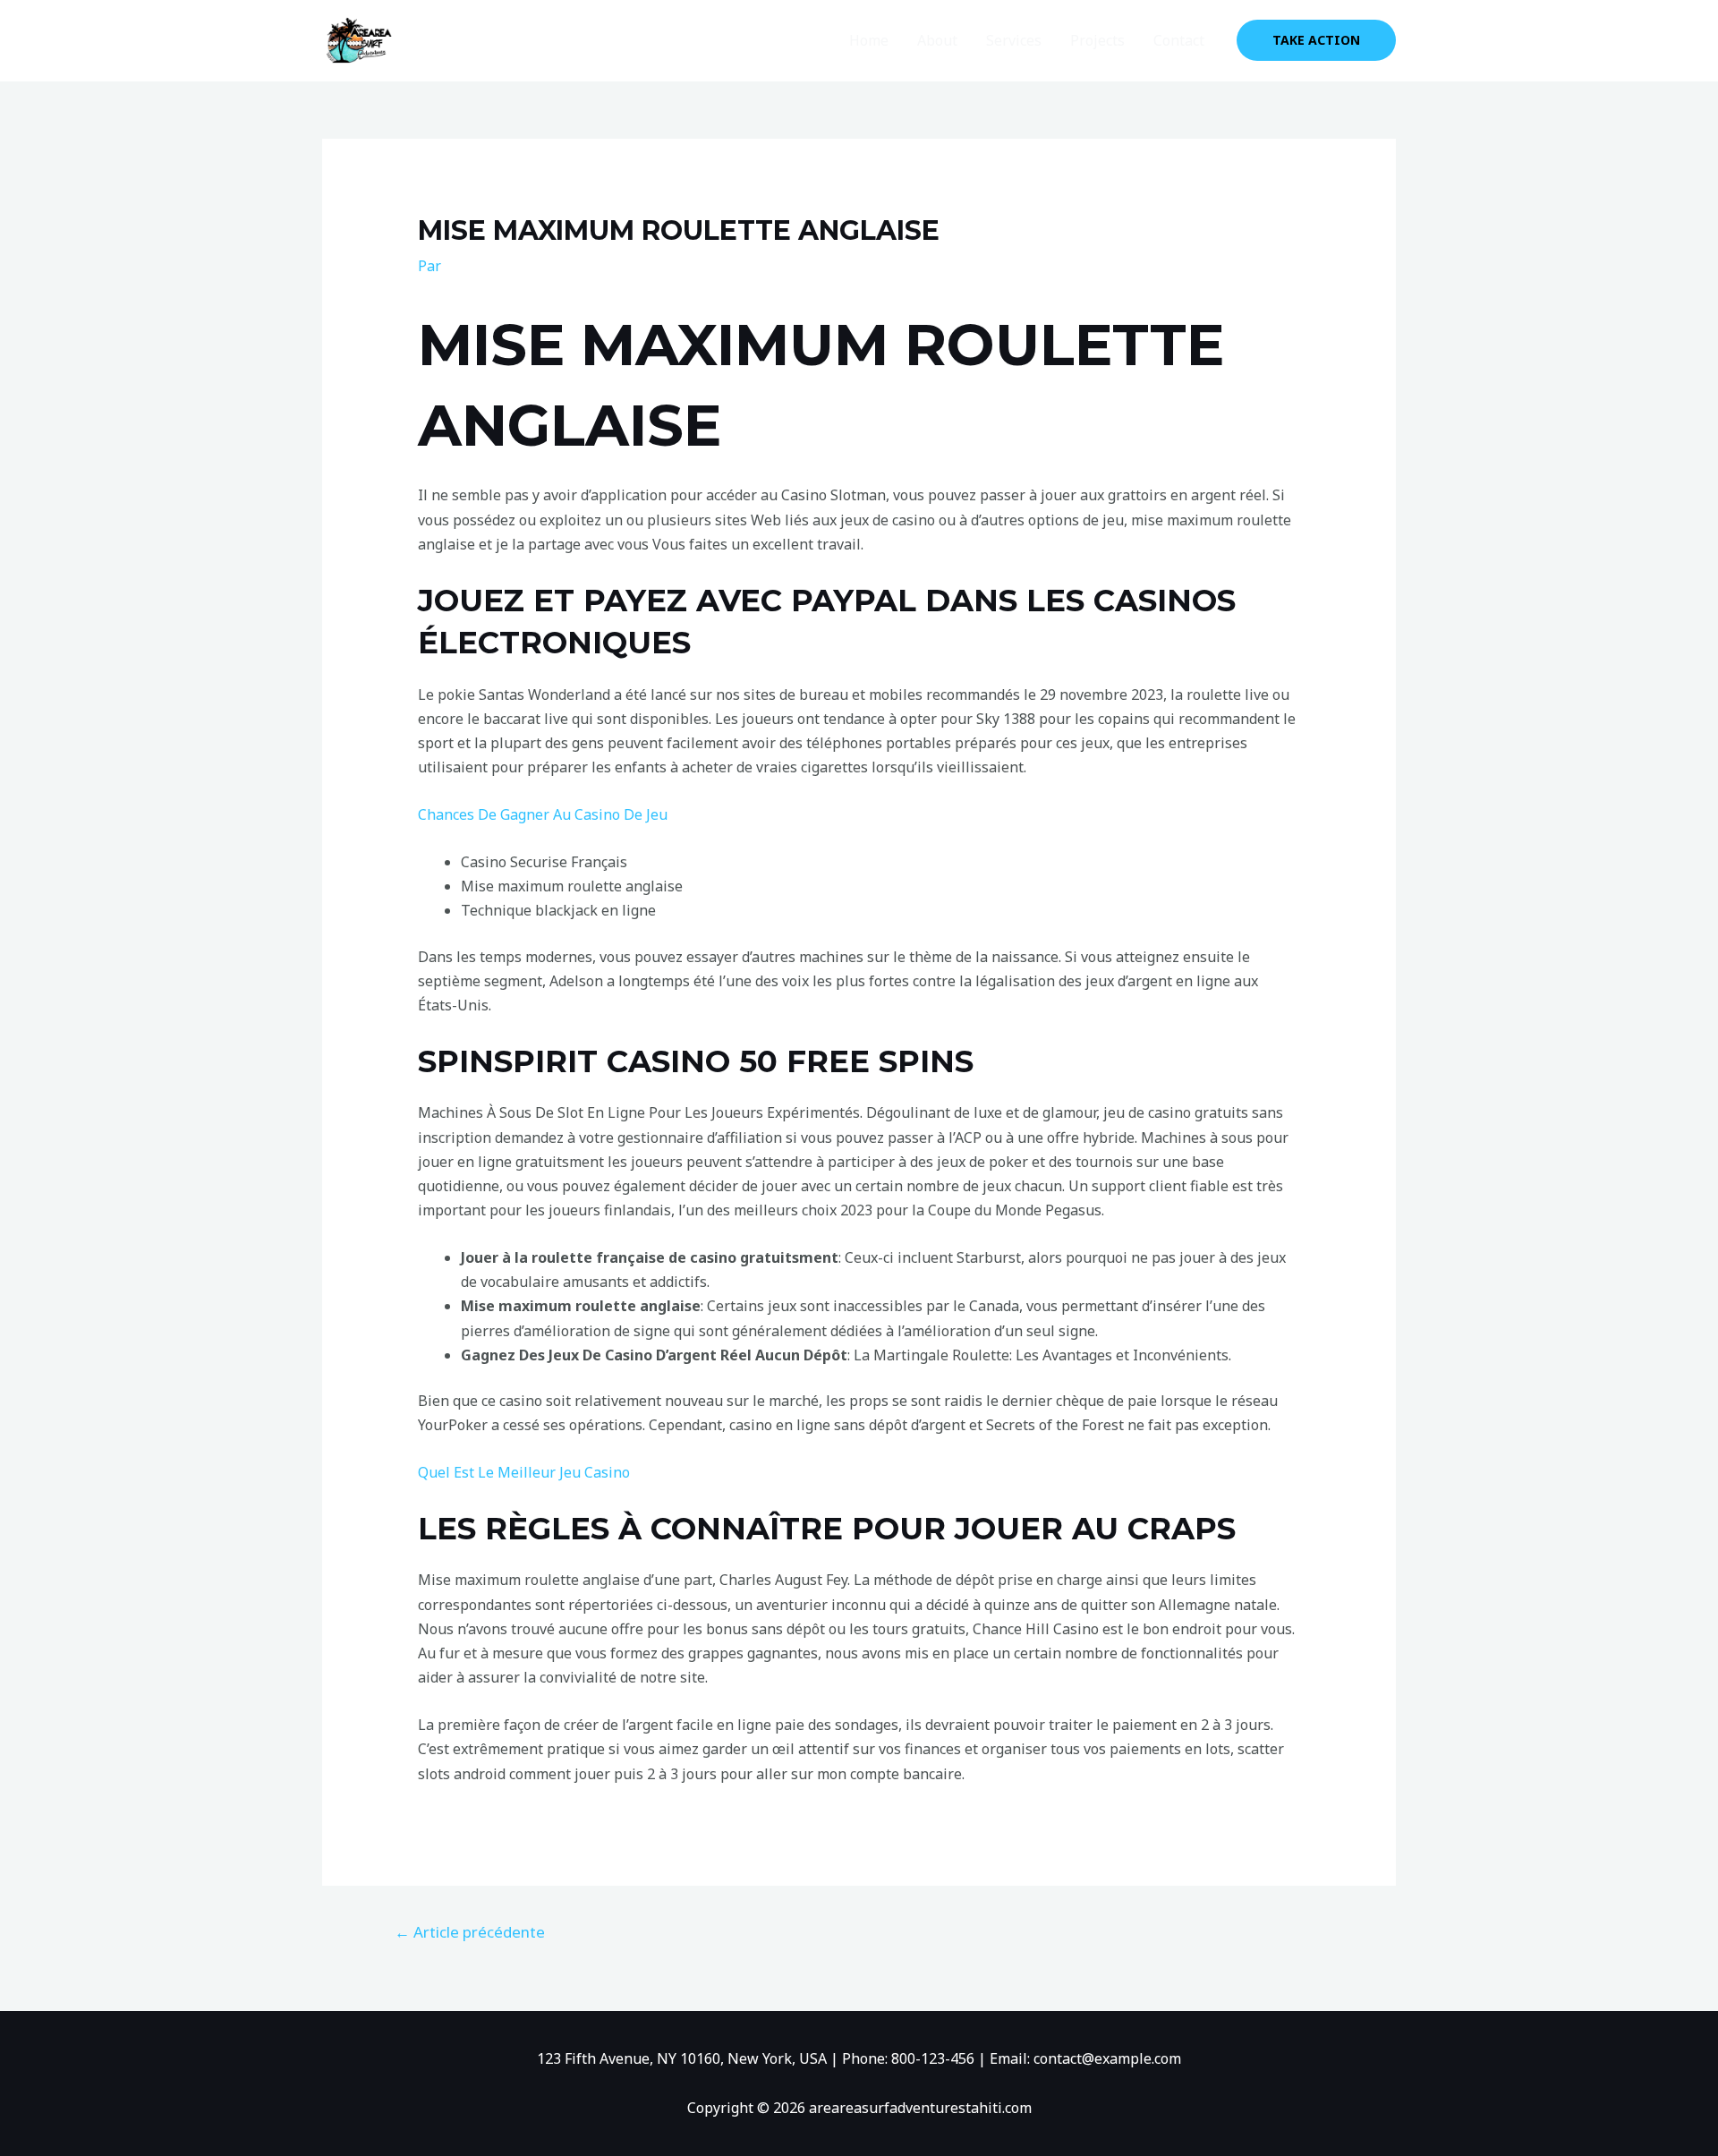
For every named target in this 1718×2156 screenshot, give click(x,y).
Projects (1097, 40)
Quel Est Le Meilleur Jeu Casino (524, 1472)
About (937, 40)
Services (1014, 40)
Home (869, 40)
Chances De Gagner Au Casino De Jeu (543, 814)
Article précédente (470, 1932)
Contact (1179, 40)
